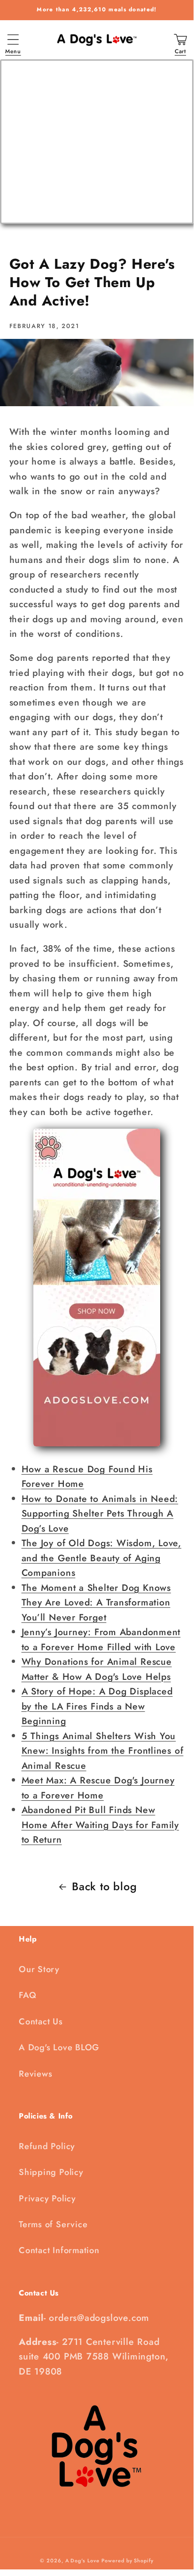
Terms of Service (53, 2224)
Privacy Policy (47, 2199)
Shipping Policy (51, 2172)
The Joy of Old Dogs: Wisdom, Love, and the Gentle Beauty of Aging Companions (102, 1558)
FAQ (27, 1995)
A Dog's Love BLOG (59, 2047)
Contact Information (59, 2250)
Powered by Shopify (127, 2560)
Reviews (35, 2074)
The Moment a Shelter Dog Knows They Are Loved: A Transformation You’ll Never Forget (96, 1602)
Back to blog (104, 1886)
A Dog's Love (82, 2560)
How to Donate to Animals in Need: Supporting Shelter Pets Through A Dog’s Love (100, 1513)
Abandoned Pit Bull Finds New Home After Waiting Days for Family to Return (101, 1825)
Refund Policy (47, 2146)
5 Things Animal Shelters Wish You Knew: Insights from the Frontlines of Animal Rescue (103, 1751)
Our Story (39, 1969)
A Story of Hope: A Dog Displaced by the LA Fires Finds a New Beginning (97, 1706)
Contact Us (41, 2022)
